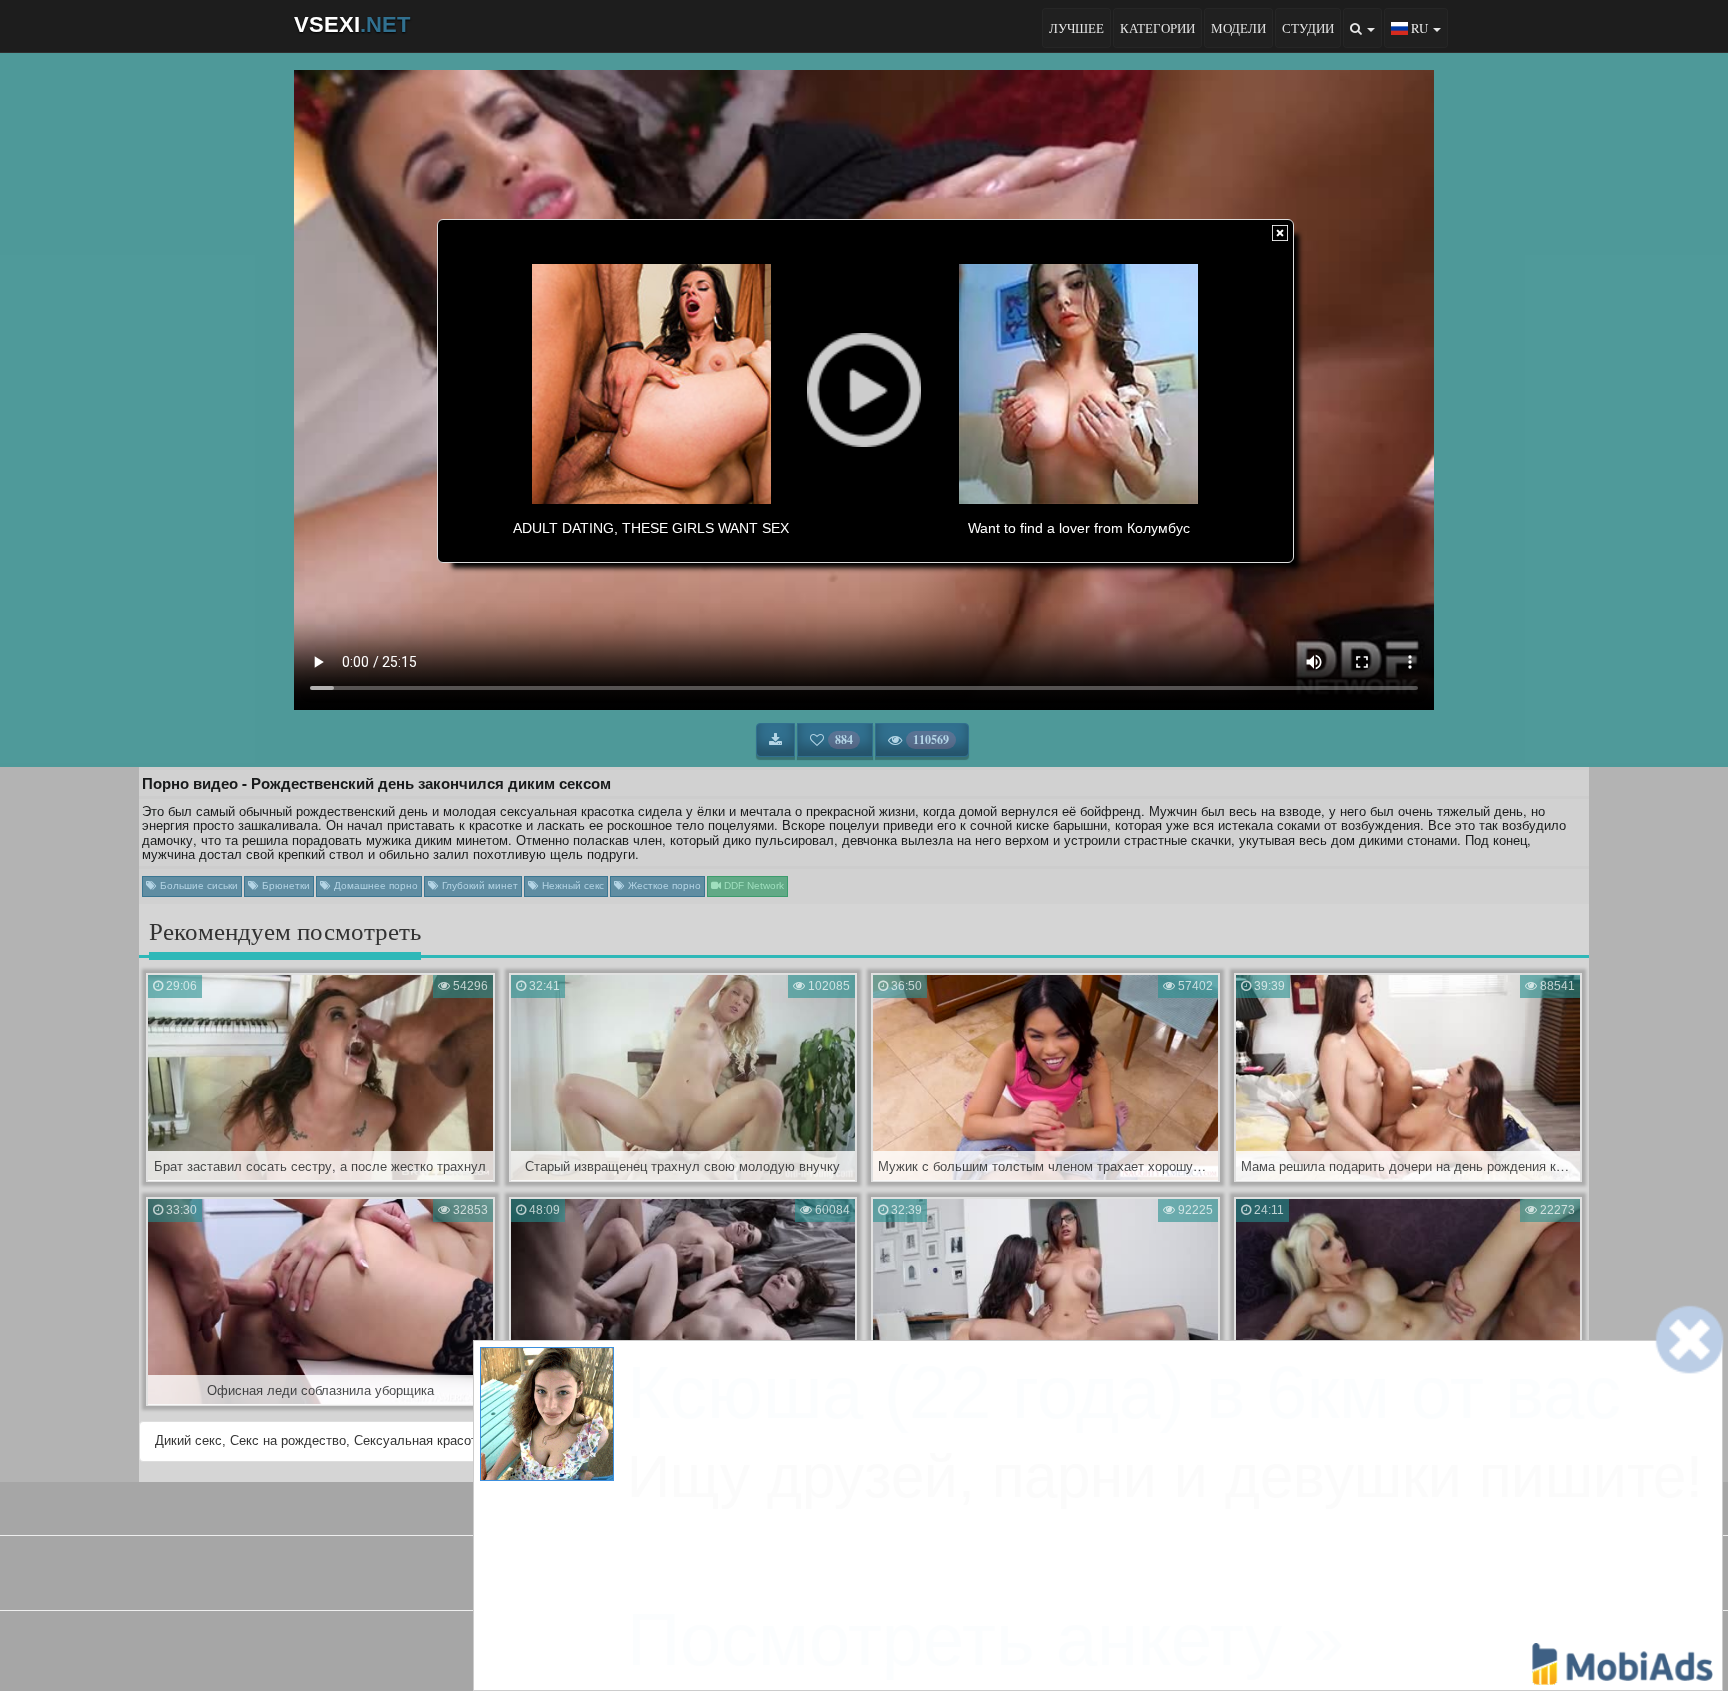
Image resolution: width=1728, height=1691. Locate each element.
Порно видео (861, 1579)
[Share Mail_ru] (915, 1646)
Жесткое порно (663, 885)
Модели (1238, 28)
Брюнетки (284, 885)
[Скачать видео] (775, 740)
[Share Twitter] (881, 1646)
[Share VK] (813, 1646)
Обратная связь (918, 1505)
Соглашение (812, 1505)
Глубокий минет (478, 885)
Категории (1157, 28)
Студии (1308, 28)
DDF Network (752, 885)
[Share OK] (847, 1646)
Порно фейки (775, 1579)
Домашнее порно (374, 885)
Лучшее (1076, 28)
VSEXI (352, 24)
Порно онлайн (950, 1579)
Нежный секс (571, 885)
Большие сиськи (197, 885)
